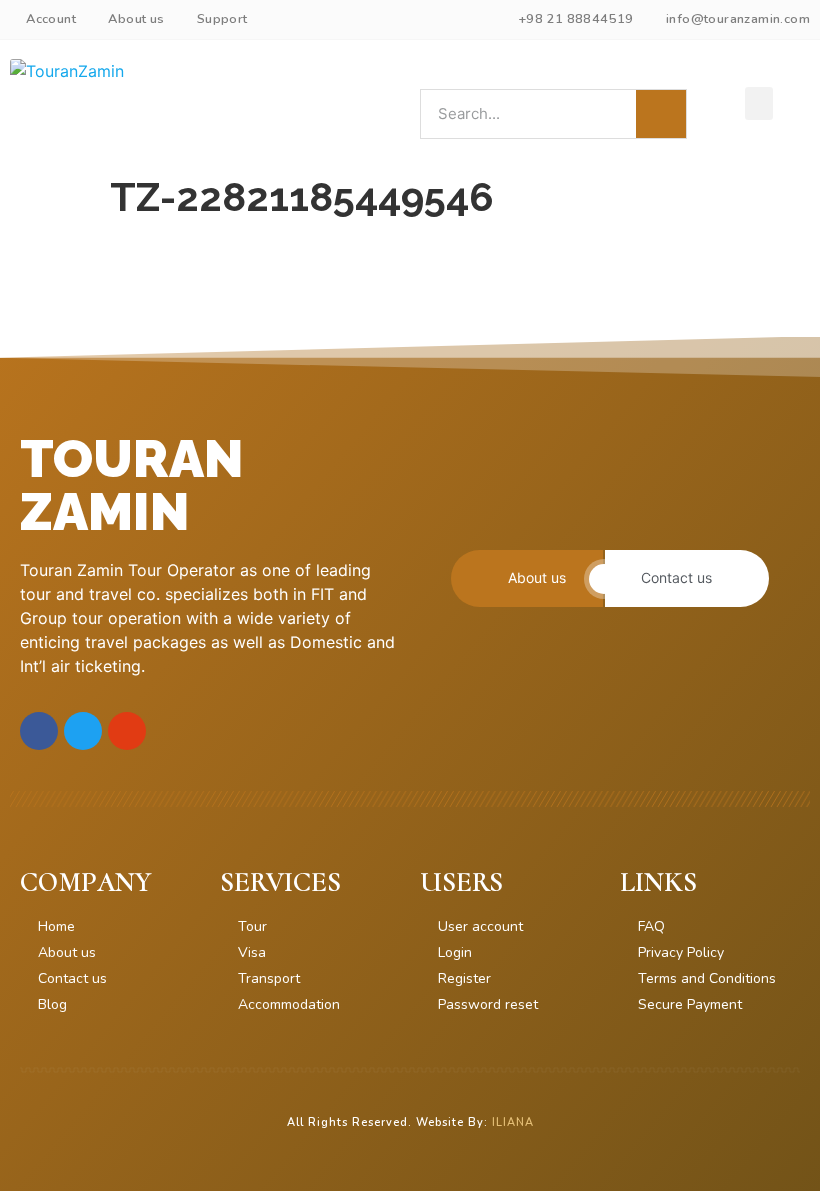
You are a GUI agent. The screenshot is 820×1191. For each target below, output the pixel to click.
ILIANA (513, 1122)
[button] (759, 103)
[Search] (661, 114)
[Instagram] (127, 731)
